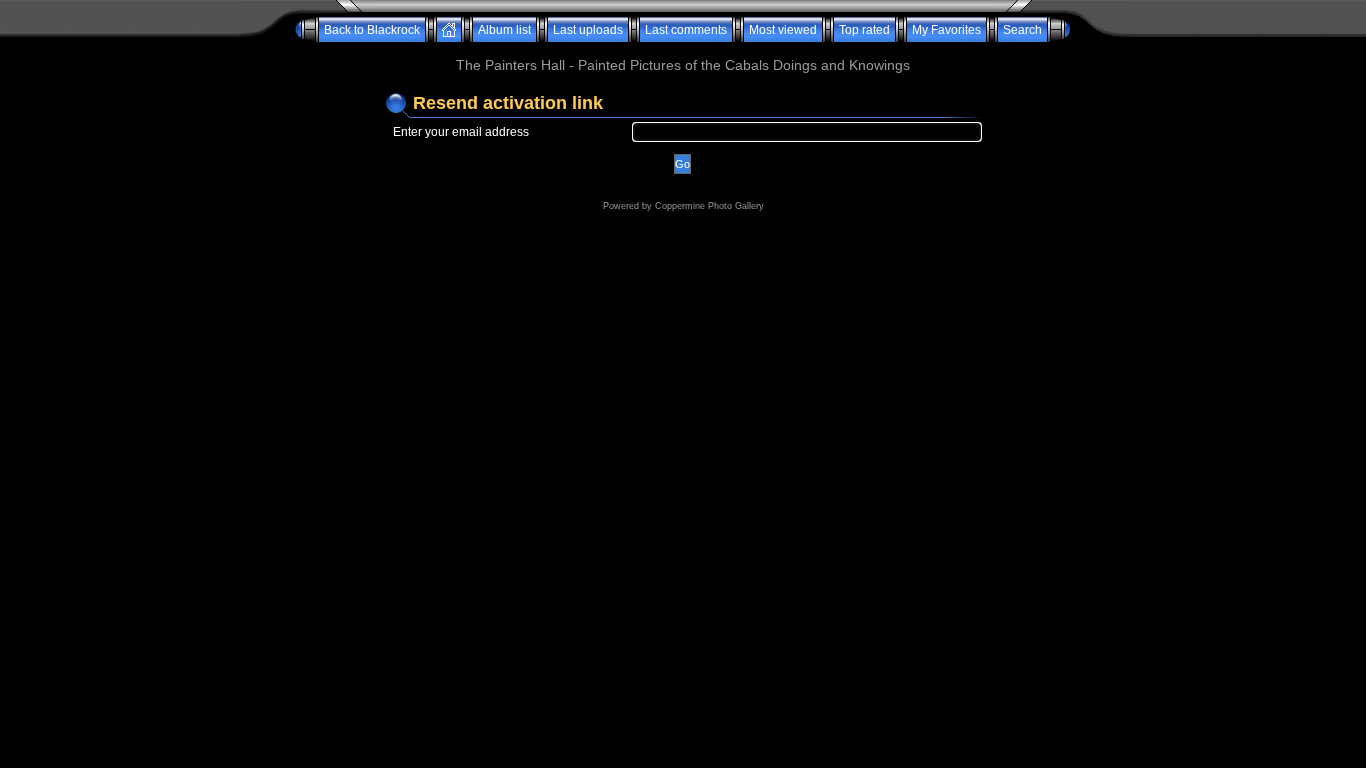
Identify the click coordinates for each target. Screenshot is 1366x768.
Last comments (686, 30)
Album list (504, 30)
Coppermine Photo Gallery (709, 206)
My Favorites (946, 30)
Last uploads (588, 30)
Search (1022, 30)
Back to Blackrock (372, 30)
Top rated (864, 30)
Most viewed (783, 30)
